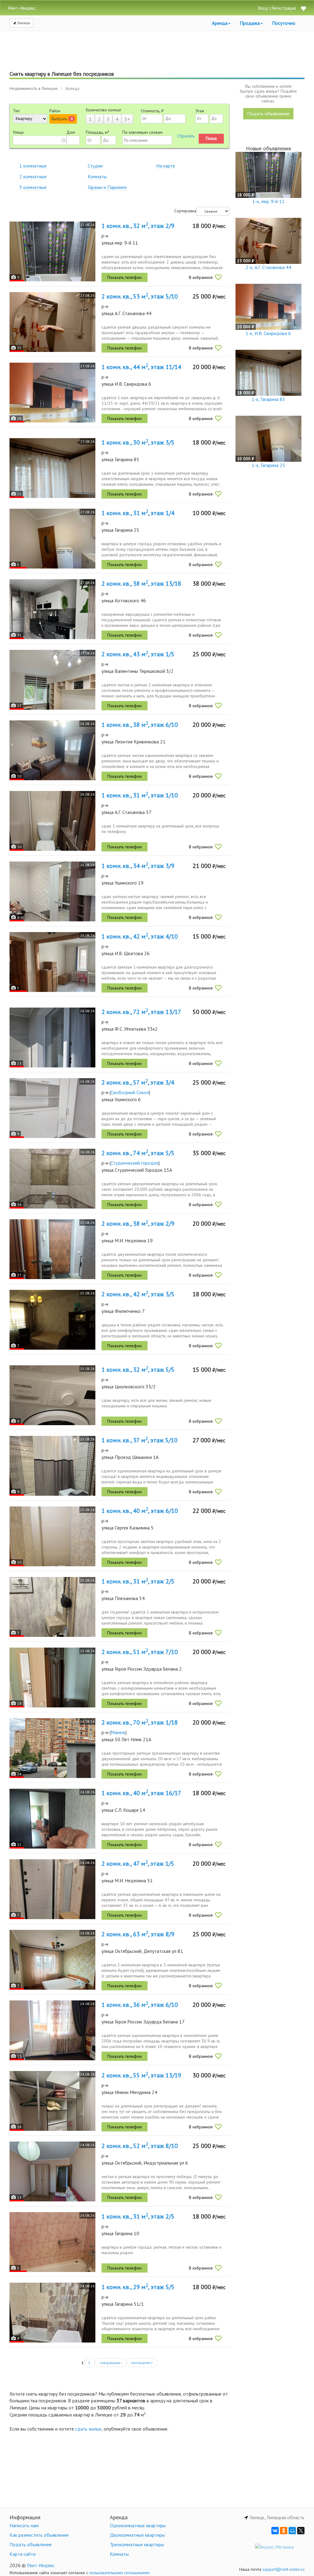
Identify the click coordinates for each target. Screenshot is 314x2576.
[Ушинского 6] (52, 1108)
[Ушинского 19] (52, 891)
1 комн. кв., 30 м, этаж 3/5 (138, 442)
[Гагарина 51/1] (52, 2313)
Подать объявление (268, 114)
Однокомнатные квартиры (138, 2525)
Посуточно (284, 23)
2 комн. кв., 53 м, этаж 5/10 (140, 296)
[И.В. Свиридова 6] (52, 393)
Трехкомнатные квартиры (137, 2544)
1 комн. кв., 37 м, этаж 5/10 (140, 1440)
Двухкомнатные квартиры (137, 2535)
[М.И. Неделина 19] (52, 1249)
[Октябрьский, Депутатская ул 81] (52, 1960)
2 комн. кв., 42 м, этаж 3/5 (138, 1294)
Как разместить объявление (39, 2535)
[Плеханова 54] (52, 1607)
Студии (95, 166)
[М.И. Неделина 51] (52, 1889)
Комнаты (97, 176)
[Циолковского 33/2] (52, 1395)
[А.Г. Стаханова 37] (52, 821)
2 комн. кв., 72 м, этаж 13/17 (141, 1012)
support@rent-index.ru (283, 2569)
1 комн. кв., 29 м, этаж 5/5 (138, 2287)
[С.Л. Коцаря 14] (52, 1819)
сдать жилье (88, 2429)
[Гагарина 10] (52, 2242)
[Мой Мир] (292, 2531)
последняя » (142, 2363)
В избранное (201, 277)
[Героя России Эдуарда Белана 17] (52, 2030)
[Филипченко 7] (52, 1320)
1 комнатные (33, 166)
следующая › (111, 2363)
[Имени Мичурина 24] (52, 2101)
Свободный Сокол (130, 1092)
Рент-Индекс (41, 2565)
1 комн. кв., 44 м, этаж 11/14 (141, 367)
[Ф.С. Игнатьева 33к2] (52, 1037)
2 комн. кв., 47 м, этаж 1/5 (138, 1864)
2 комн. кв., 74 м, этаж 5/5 (138, 1153)
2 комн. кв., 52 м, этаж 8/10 (140, 2146)
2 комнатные (33, 176)
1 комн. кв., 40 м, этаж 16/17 (141, 1793)
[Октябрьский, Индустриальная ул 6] (52, 2171)
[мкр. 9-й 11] (52, 251)
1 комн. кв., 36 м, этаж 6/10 (140, 2005)
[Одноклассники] (284, 2531)
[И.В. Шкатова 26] (52, 962)
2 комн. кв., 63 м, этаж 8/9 (138, 1934)
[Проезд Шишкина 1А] (52, 1466)
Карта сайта (23, 2554)
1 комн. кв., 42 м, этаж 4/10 (140, 936)
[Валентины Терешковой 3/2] (52, 680)
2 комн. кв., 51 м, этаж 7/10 (140, 1652)
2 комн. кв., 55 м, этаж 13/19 (141, 2075)
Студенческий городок (135, 1163)
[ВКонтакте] (275, 2531)
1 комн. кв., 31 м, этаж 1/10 (140, 795)
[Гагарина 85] (52, 468)
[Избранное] (303, 9)
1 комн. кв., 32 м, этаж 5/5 (138, 1370)
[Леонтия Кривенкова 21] (52, 750)
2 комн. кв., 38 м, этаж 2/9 (138, 1224)
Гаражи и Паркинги (107, 187)
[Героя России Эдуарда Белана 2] (52, 1677)
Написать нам (24, 2525)
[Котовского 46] (52, 609)
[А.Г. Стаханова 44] (52, 322)
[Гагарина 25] (52, 539)
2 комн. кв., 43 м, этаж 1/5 (138, 654)
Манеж (118, 1732)
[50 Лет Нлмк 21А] (52, 1748)
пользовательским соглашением (119, 2573)
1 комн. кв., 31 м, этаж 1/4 (138, 513)
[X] (301, 2531)
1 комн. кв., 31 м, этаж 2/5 (138, 1581)
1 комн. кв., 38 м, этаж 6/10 (140, 725)
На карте (166, 166)
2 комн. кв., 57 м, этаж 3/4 (138, 1082)
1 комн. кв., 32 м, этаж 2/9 (138, 226)
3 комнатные (33, 187)
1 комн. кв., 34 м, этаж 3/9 (138, 866)
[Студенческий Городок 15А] (52, 1179)
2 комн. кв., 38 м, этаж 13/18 (141, 584)
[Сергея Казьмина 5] (52, 1536)
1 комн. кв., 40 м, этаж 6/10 (140, 1511)
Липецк (23, 23)
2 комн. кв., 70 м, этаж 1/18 (140, 1722)
